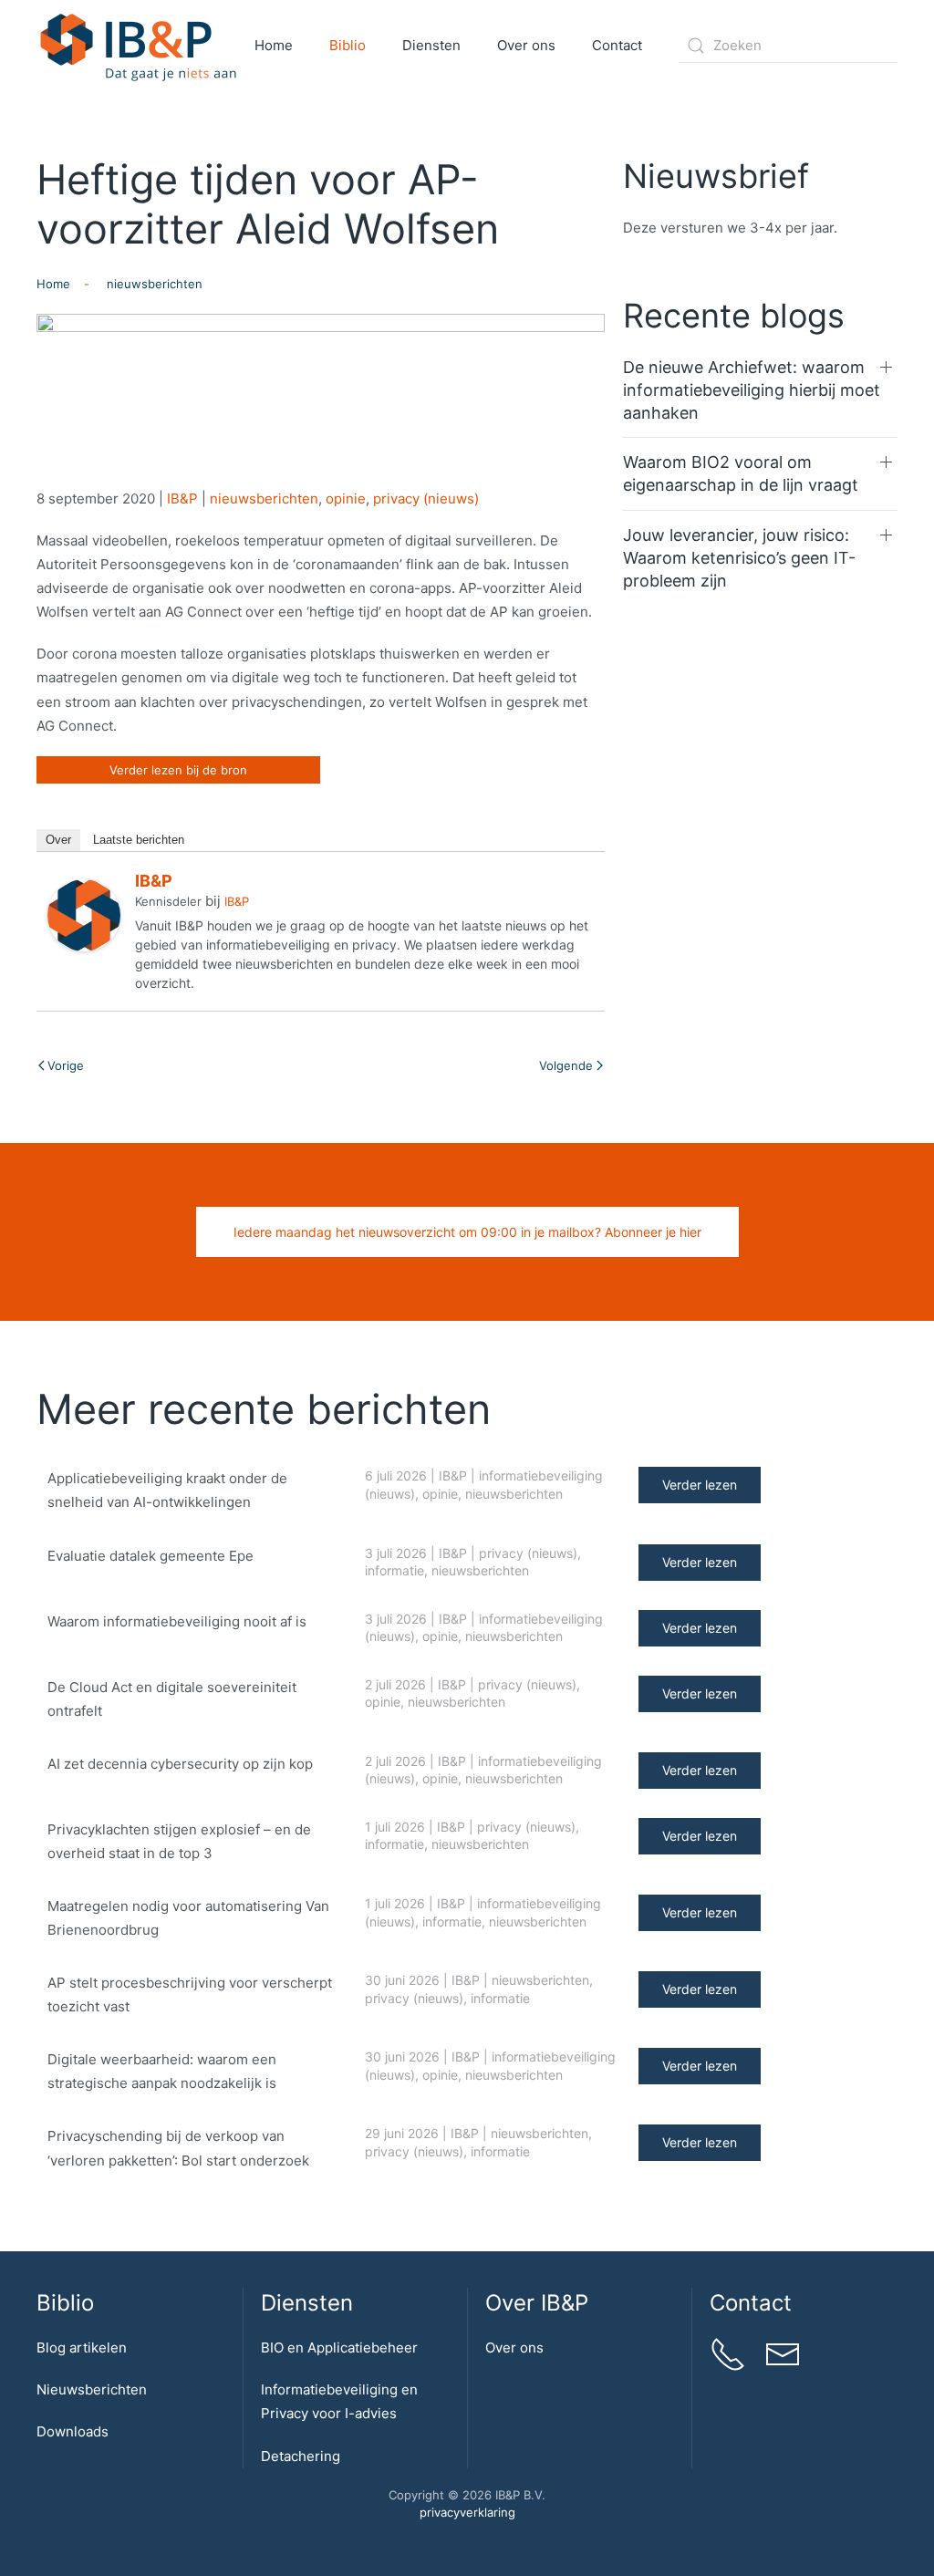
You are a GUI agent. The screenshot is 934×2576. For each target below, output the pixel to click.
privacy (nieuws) (426, 499)
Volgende (566, 1065)
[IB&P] (84, 914)
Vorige (66, 1065)
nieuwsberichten (264, 499)
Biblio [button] (348, 45)
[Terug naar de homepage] (139, 46)
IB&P (182, 499)
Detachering (301, 2456)
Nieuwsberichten (92, 2389)
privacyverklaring (467, 2512)
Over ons (514, 2347)
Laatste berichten (139, 840)
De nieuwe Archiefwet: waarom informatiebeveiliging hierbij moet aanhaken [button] (752, 390)
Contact (617, 45)
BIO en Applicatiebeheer (339, 2347)
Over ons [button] (526, 45)
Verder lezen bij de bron (178, 770)
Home (274, 45)
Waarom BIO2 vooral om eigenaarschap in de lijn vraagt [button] (741, 473)
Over (58, 840)
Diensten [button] (431, 45)
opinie (346, 499)
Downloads (73, 2431)
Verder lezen (700, 1485)
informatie (394, 1570)
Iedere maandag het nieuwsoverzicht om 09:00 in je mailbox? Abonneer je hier (467, 1232)
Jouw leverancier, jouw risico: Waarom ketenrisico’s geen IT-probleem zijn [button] (739, 558)
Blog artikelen (82, 2347)
